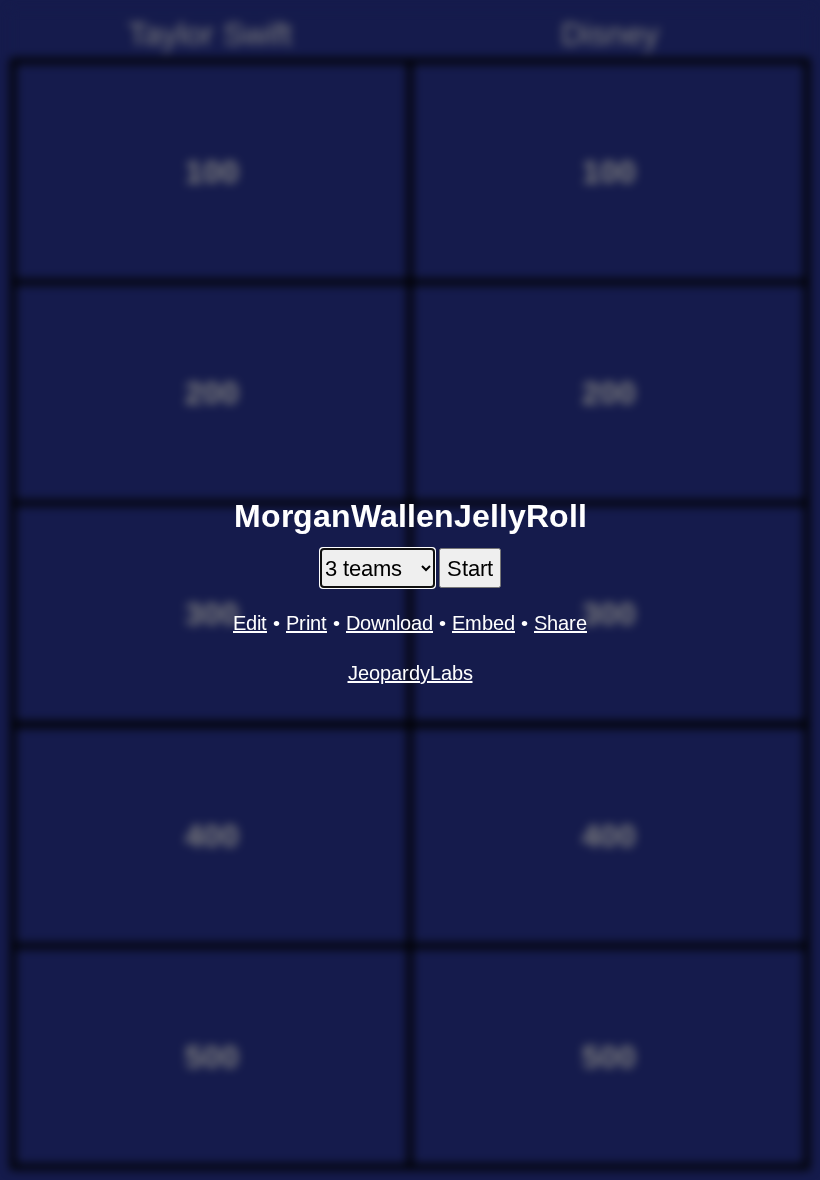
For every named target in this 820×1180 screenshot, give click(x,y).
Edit (250, 623)
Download (389, 623)
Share (560, 623)
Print (306, 623)
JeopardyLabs (410, 673)
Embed (483, 623)
